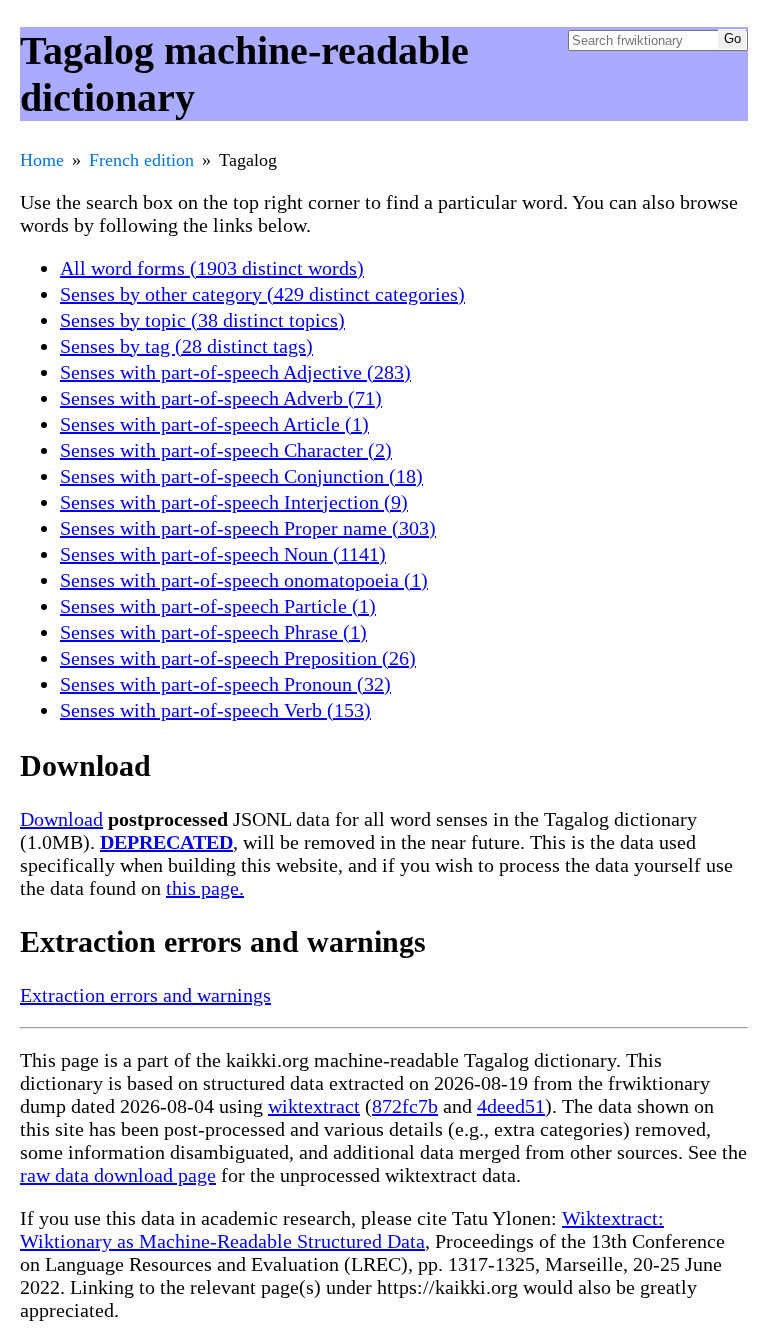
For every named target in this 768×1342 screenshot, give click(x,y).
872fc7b (405, 1106)
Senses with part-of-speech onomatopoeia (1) (244, 580)
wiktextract (314, 1106)
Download (61, 819)
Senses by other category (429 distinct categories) (262, 294)
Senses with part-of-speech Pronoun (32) (225, 684)
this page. (205, 888)
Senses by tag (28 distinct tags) (186, 346)
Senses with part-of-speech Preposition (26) (238, 658)
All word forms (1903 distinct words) (212, 268)
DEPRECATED (166, 842)
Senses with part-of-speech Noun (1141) (223, 554)
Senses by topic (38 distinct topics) (202, 320)
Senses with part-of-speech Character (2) (226, 450)
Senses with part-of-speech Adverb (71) (221, 398)
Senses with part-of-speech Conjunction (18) (241, 476)
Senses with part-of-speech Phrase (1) (213, 632)
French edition (141, 160)
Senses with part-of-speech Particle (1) (218, 606)
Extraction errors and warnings (145, 995)
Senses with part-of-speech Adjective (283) (235, 372)
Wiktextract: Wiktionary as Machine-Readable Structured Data (342, 1229)
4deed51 (511, 1106)
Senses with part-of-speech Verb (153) (215, 710)
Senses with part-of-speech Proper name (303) (248, 528)
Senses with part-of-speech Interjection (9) (234, 502)
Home (42, 160)
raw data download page (118, 1175)
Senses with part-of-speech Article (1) (214, 424)
